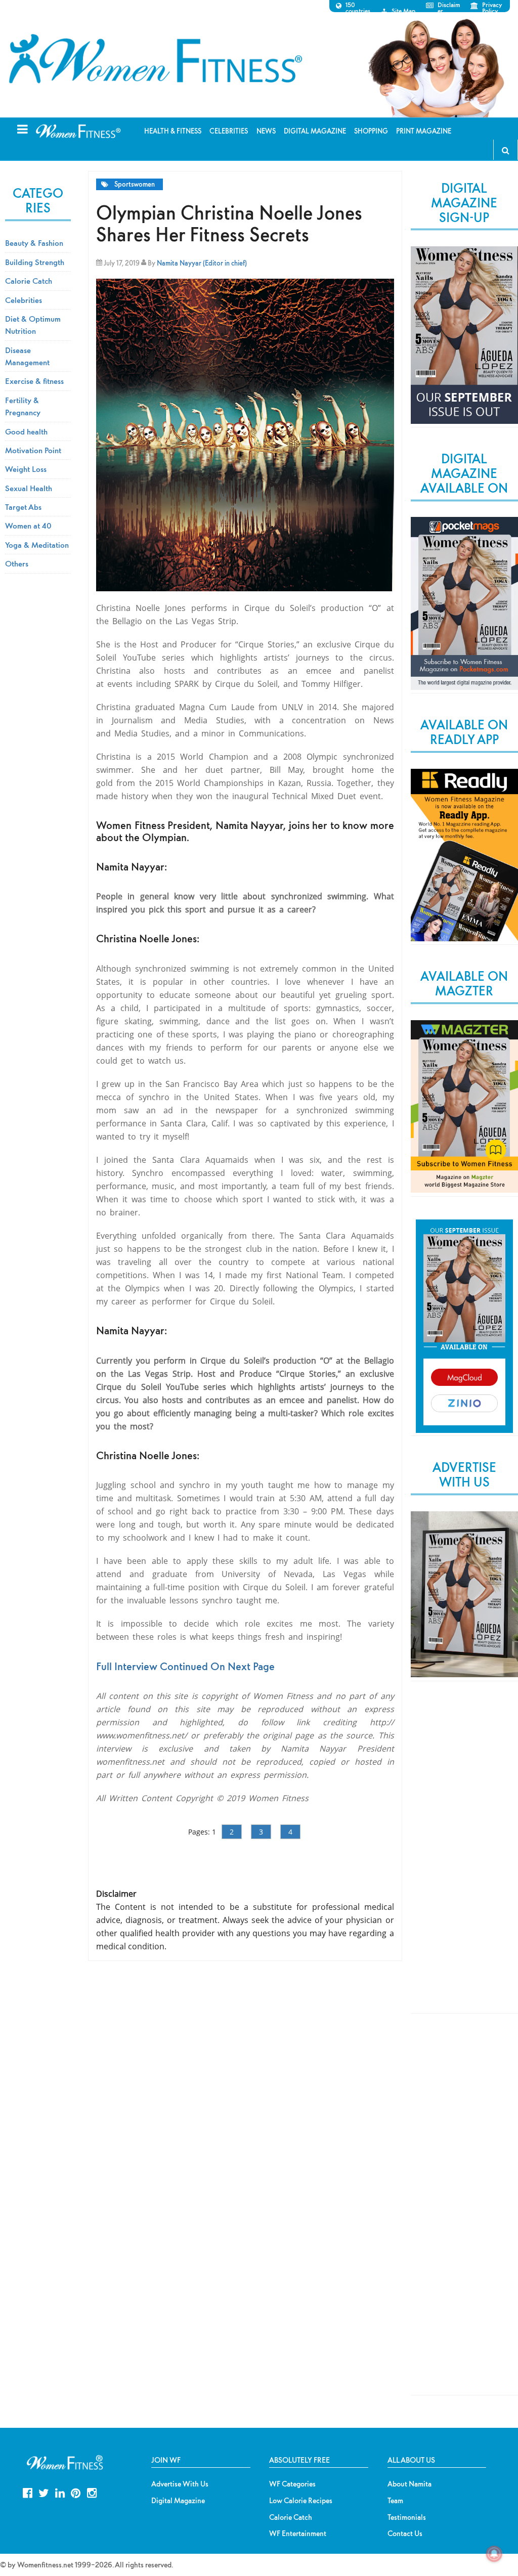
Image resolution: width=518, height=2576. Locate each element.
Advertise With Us (180, 2484)
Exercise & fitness (34, 381)
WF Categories (292, 2484)
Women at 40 (28, 526)
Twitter (44, 2492)
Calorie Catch (29, 281)
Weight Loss (26, 469)
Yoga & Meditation (37, 545)
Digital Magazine (178, 2501)
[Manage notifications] (494, 2554)
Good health (26, 431)
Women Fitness (155, 59)
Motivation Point (33, 450)
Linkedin (60, 2492)
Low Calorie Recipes (301, 2501)
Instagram (92, 2492)
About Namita (409, 2484)
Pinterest (76, 2492)
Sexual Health (29, 488)
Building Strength (35, 262)
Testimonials (407, 2517)
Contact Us (405, 2534)
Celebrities (24, 300)
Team (395, 2501)
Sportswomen (135, 184)
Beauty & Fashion (34, 243)
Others (17, 563)
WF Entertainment (298, 2534)
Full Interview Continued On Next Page (185, 1666)
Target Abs (23, 507)
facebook (28, 2492)
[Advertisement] (464, 1856)
